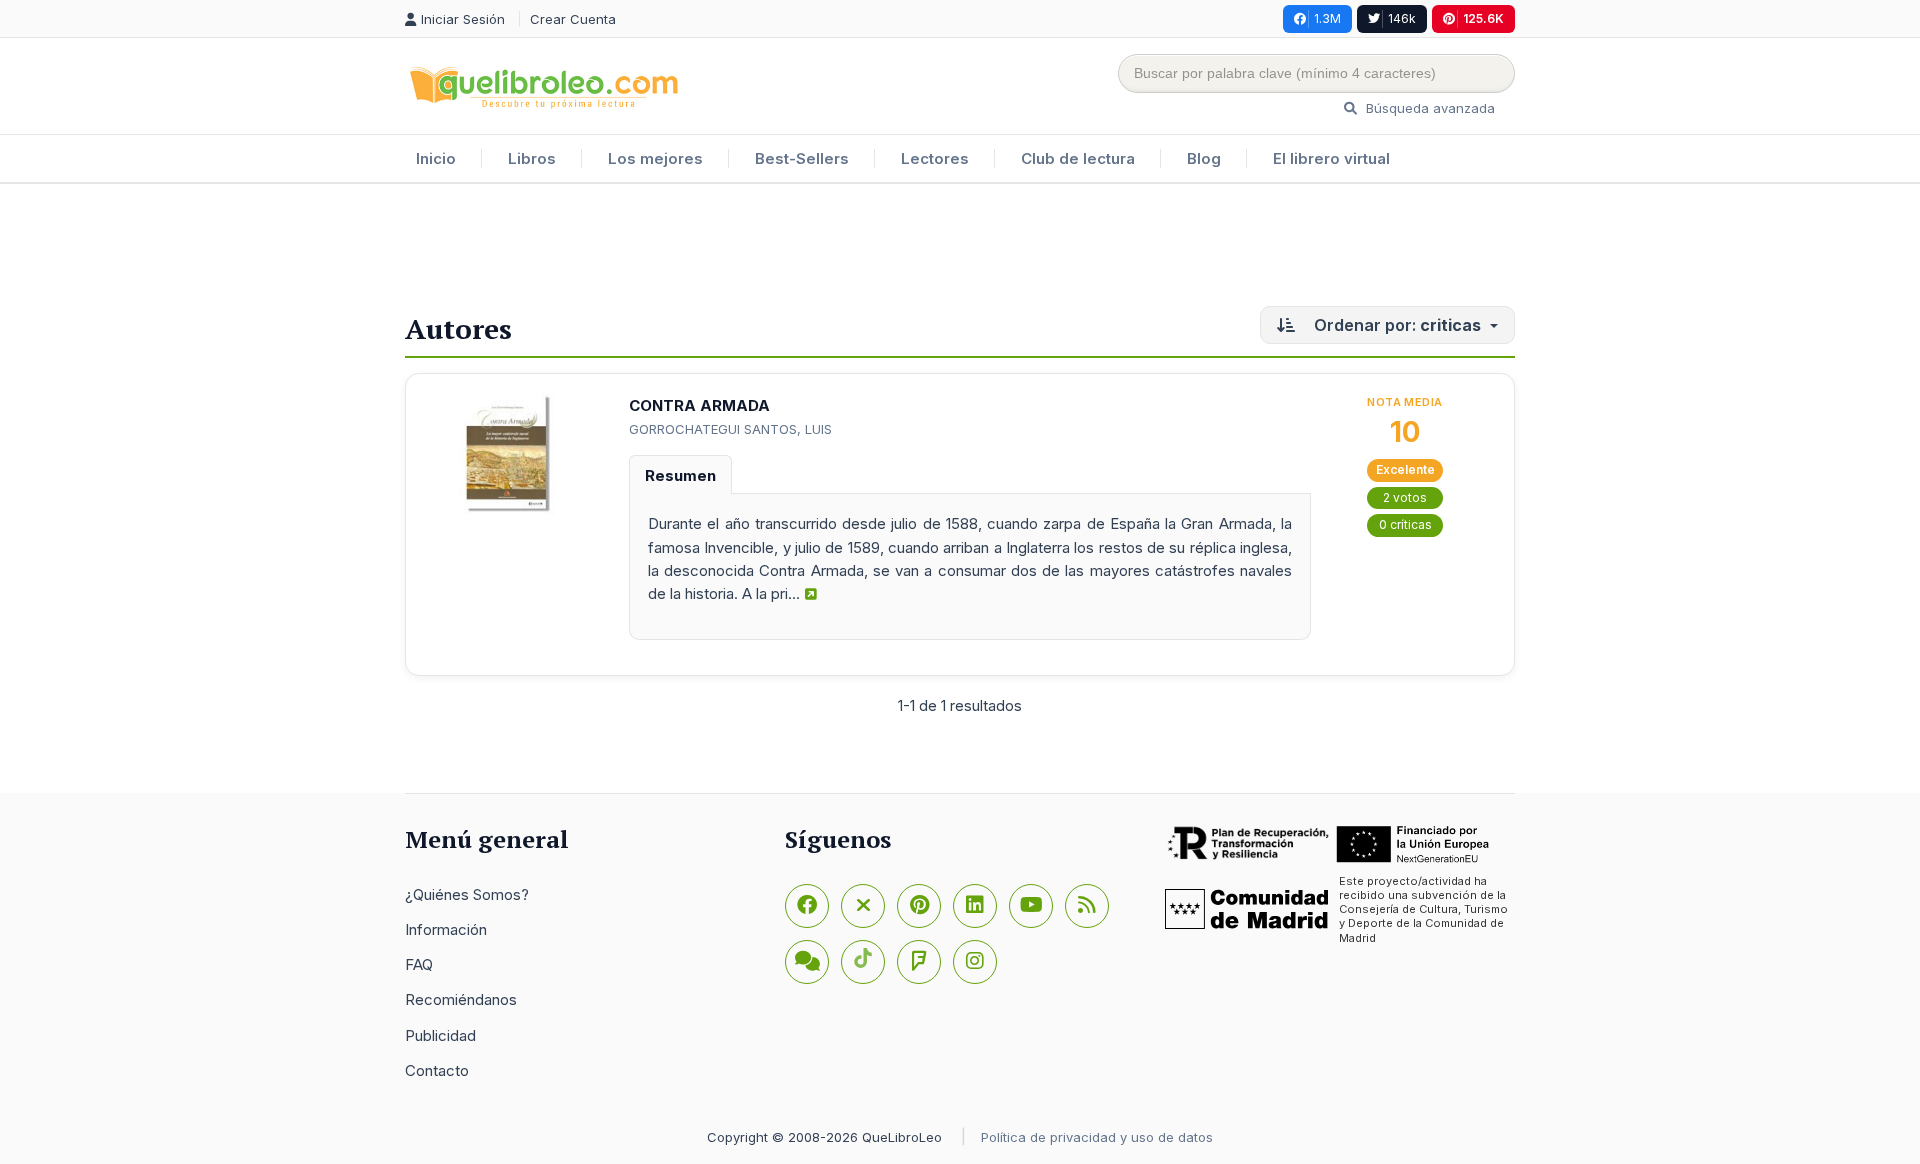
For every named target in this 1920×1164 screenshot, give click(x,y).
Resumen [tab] (680, 475)
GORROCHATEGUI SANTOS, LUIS (730, 429)
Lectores (935, 158)
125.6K (1483, 18)
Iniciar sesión (465, 19)
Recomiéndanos (461, 999)
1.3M (1327, 18)
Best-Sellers (802, 158)
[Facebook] (807, 906)
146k (1402, 18)
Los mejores (655, 158)
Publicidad (440, 1035)
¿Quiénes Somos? (467, 894)
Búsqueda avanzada (1428, 108)
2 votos (1405, 497)
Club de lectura (1078, 158)
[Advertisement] (960, 249)
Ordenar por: (1395, 325)
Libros (532, 158)
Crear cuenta (573, 19)
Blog (1204, 158)
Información (446, 929)
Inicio (436, 158)
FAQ (419, 964)
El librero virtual (1331, 158)
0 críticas (1405, 524)
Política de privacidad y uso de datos (1097, 1137)
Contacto (437, 1070)
